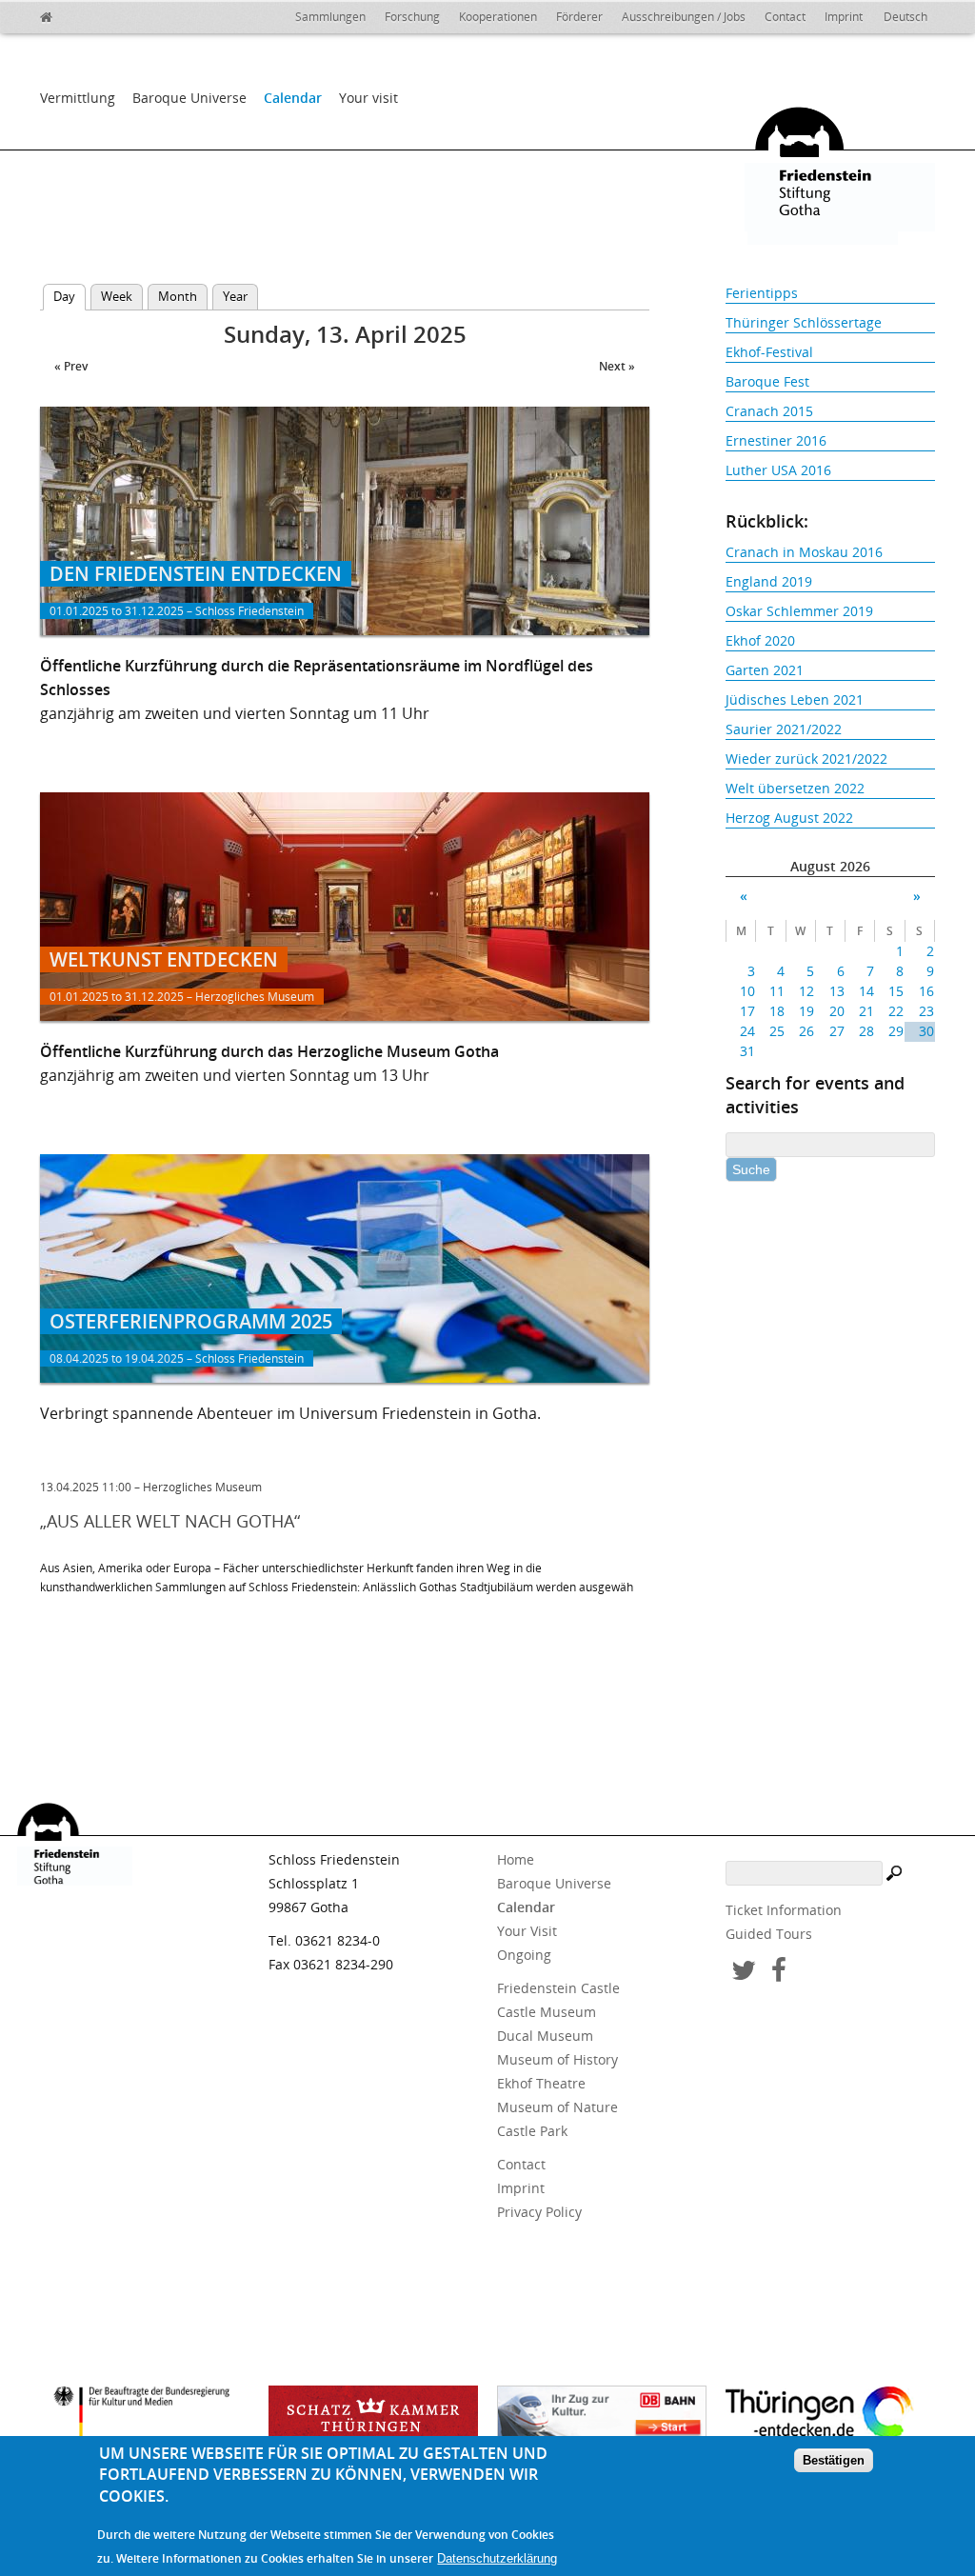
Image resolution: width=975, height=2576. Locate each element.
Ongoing (524, 1955)
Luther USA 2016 (778, 470)
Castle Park (532, 2131)
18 (777, 1011)
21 (866, 1011)
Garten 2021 (765, 670)
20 (836, 1011)
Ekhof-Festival (769, 352)
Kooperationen (498, 17)
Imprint (844, 17)
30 (926, 1031)
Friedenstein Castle (558, 1988)
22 (896, 1011)
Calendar (293, 98)
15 (896, 991)
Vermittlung (78, 98)
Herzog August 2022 (789, 818)
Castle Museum (547, 2012)
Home (516, 1859)
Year (235, 296)
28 (866, 1031)
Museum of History (557, 2059)
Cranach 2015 (769, 411)
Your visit (368, 98)
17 (747, 1011)
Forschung (412, 17)
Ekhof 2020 (760, 640)
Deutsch (905, 17)
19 (806, 1011)
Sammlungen (330, 17)
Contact (785, 17)
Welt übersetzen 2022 (795, 788)
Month (178, 296)
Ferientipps (762, 293)
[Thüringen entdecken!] (830, 2416)
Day (70, 296)
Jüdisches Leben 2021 (795, 699)
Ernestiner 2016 (776, 440)
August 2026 (830, 866)
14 (866, 991)
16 (926, 991)
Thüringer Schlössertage (804, 322)
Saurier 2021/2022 (784, 729)
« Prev (71, 366)
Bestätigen (834, 2460)
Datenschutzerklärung (497, 2558)
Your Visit (527, 1931)
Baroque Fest (767, 381)
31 (747, 1051)
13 (836, 991)
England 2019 (769, 581)
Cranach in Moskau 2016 (804, 552)
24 (747, 1031)
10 (747, 991)
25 (777, 1031)
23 (926, 1011)
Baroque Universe (189, 98)
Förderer (579, 17)
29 (896, 1031)
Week (117, 296)
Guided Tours (769, 1934)
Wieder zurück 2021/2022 (806, 759)
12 (806, 991)
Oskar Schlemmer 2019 (799, 611)
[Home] (88, 14)
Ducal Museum (545, 2036)
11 (777, 991)
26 (806, 1031)
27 (836, 1031)
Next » (617, 366)
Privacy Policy (539, 2212)
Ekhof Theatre (541, 2083)
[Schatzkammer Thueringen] (373, 2419)
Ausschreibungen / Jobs (684, 17)
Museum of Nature (557, 2107)
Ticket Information (784, 1910)
